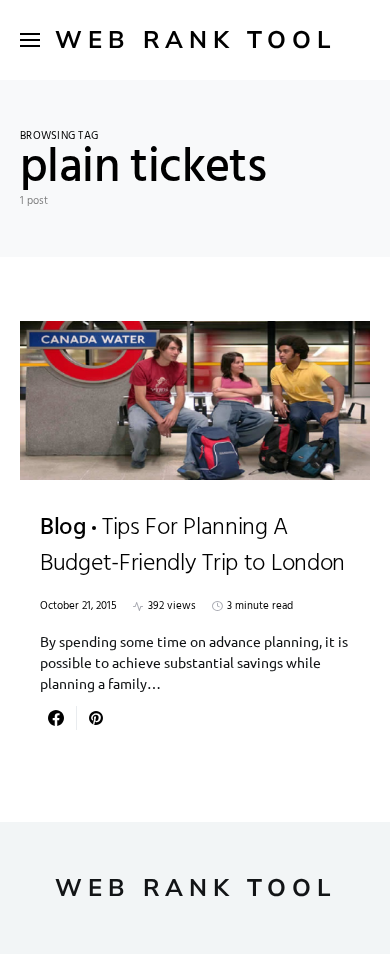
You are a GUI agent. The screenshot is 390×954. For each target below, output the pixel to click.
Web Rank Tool (195, 40)
